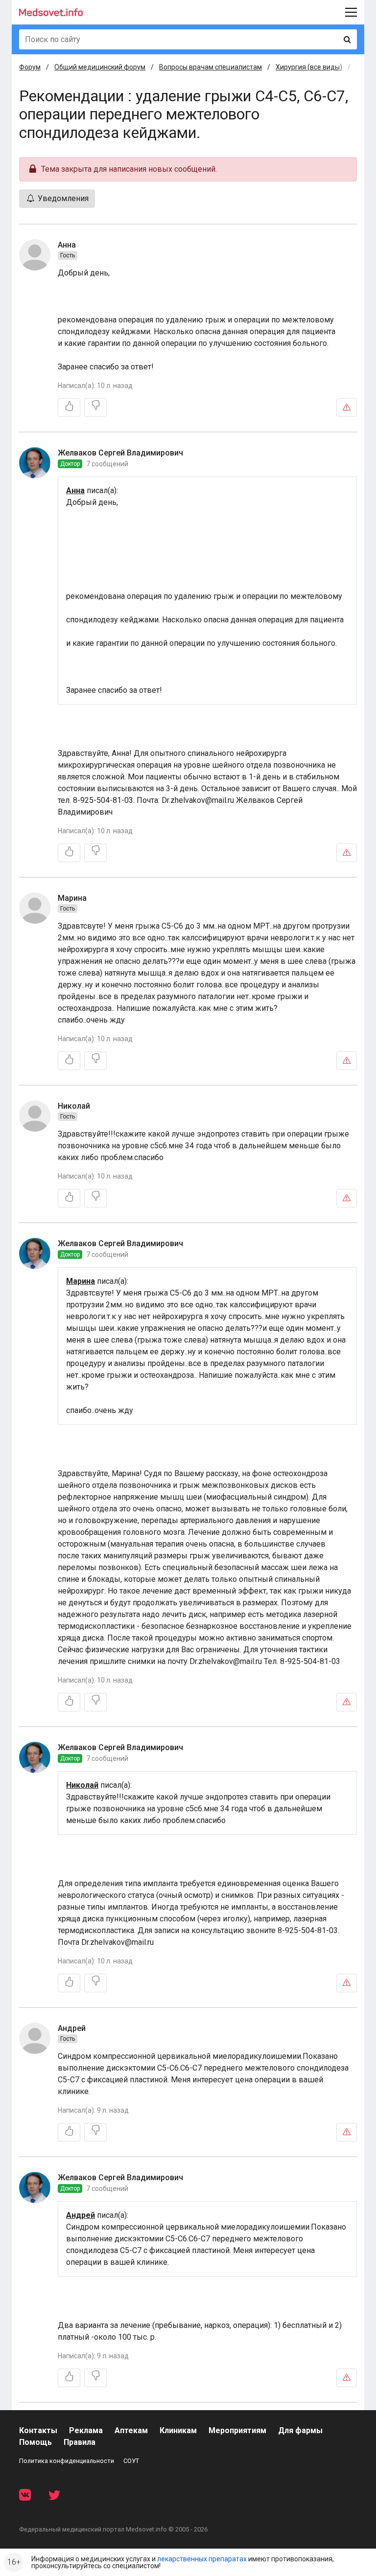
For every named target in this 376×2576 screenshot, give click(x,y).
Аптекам (131, 2430)
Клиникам (178, 2430)
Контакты (38, 2430)
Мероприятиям (237, 2430)
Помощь (35, 2442)
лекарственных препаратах (202, 2559)
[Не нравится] (95, 408)
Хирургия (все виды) (309, 67)
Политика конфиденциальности (67, 2461)
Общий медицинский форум (100, 67)
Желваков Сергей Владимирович (120, 453)
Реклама (86, 2430)
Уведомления (62, 198)
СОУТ (131, 2461)
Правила (80, 2442)
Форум (30, 67)
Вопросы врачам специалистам (211, 67)
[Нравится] (69, 408)
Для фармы (300, 2430)
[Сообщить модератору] (347, 408)
